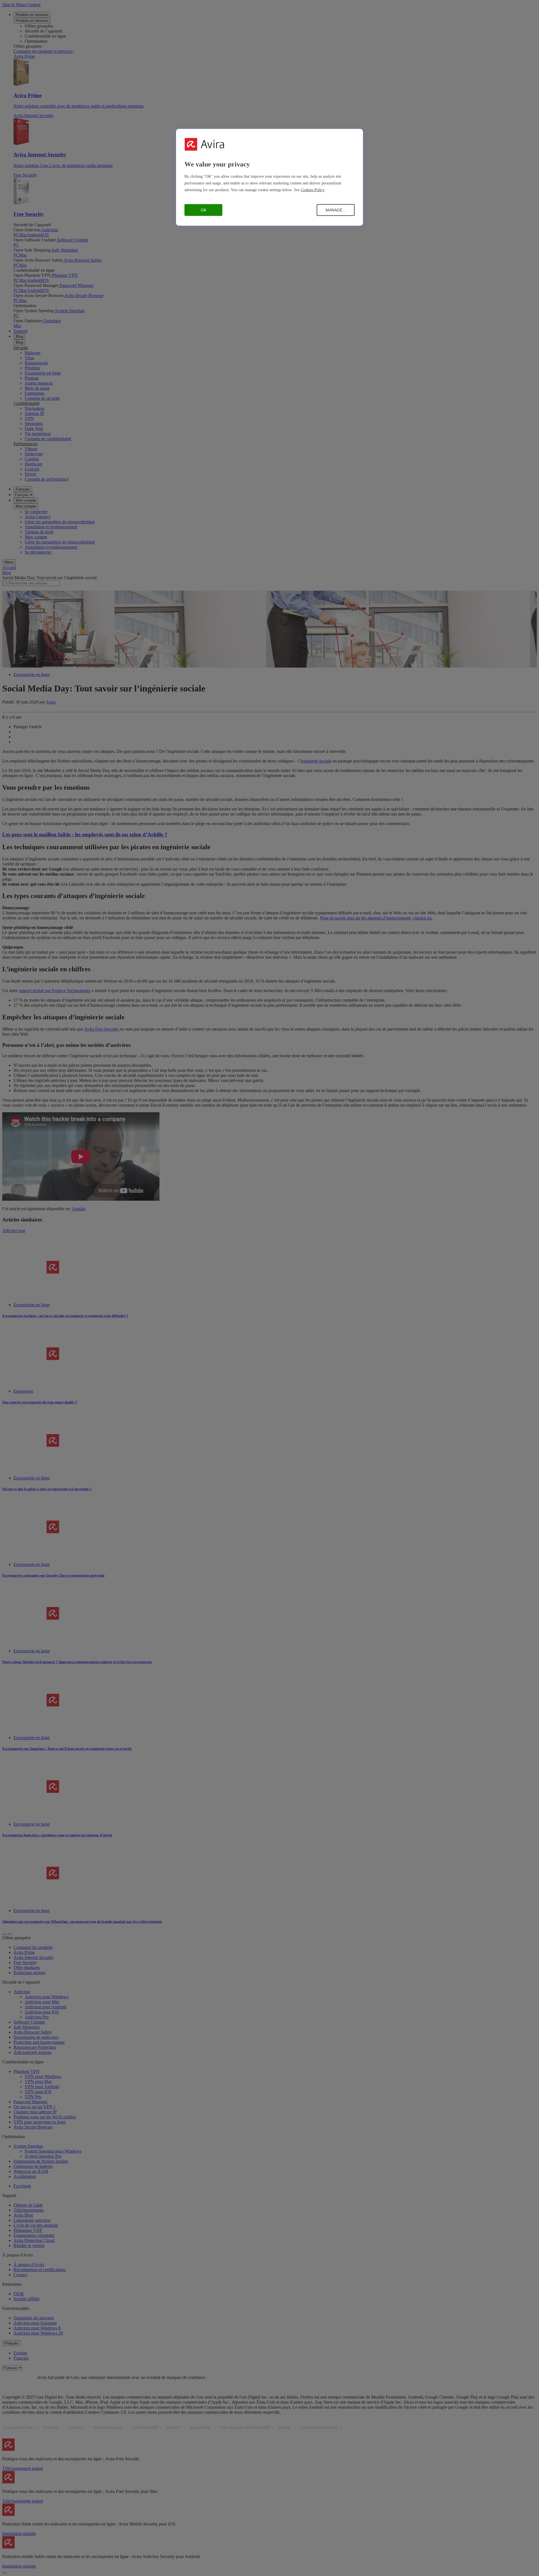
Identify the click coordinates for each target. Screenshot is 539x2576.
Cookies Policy (313, 190)
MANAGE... (336, 210)
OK (204, 210)
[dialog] (269, 177)
